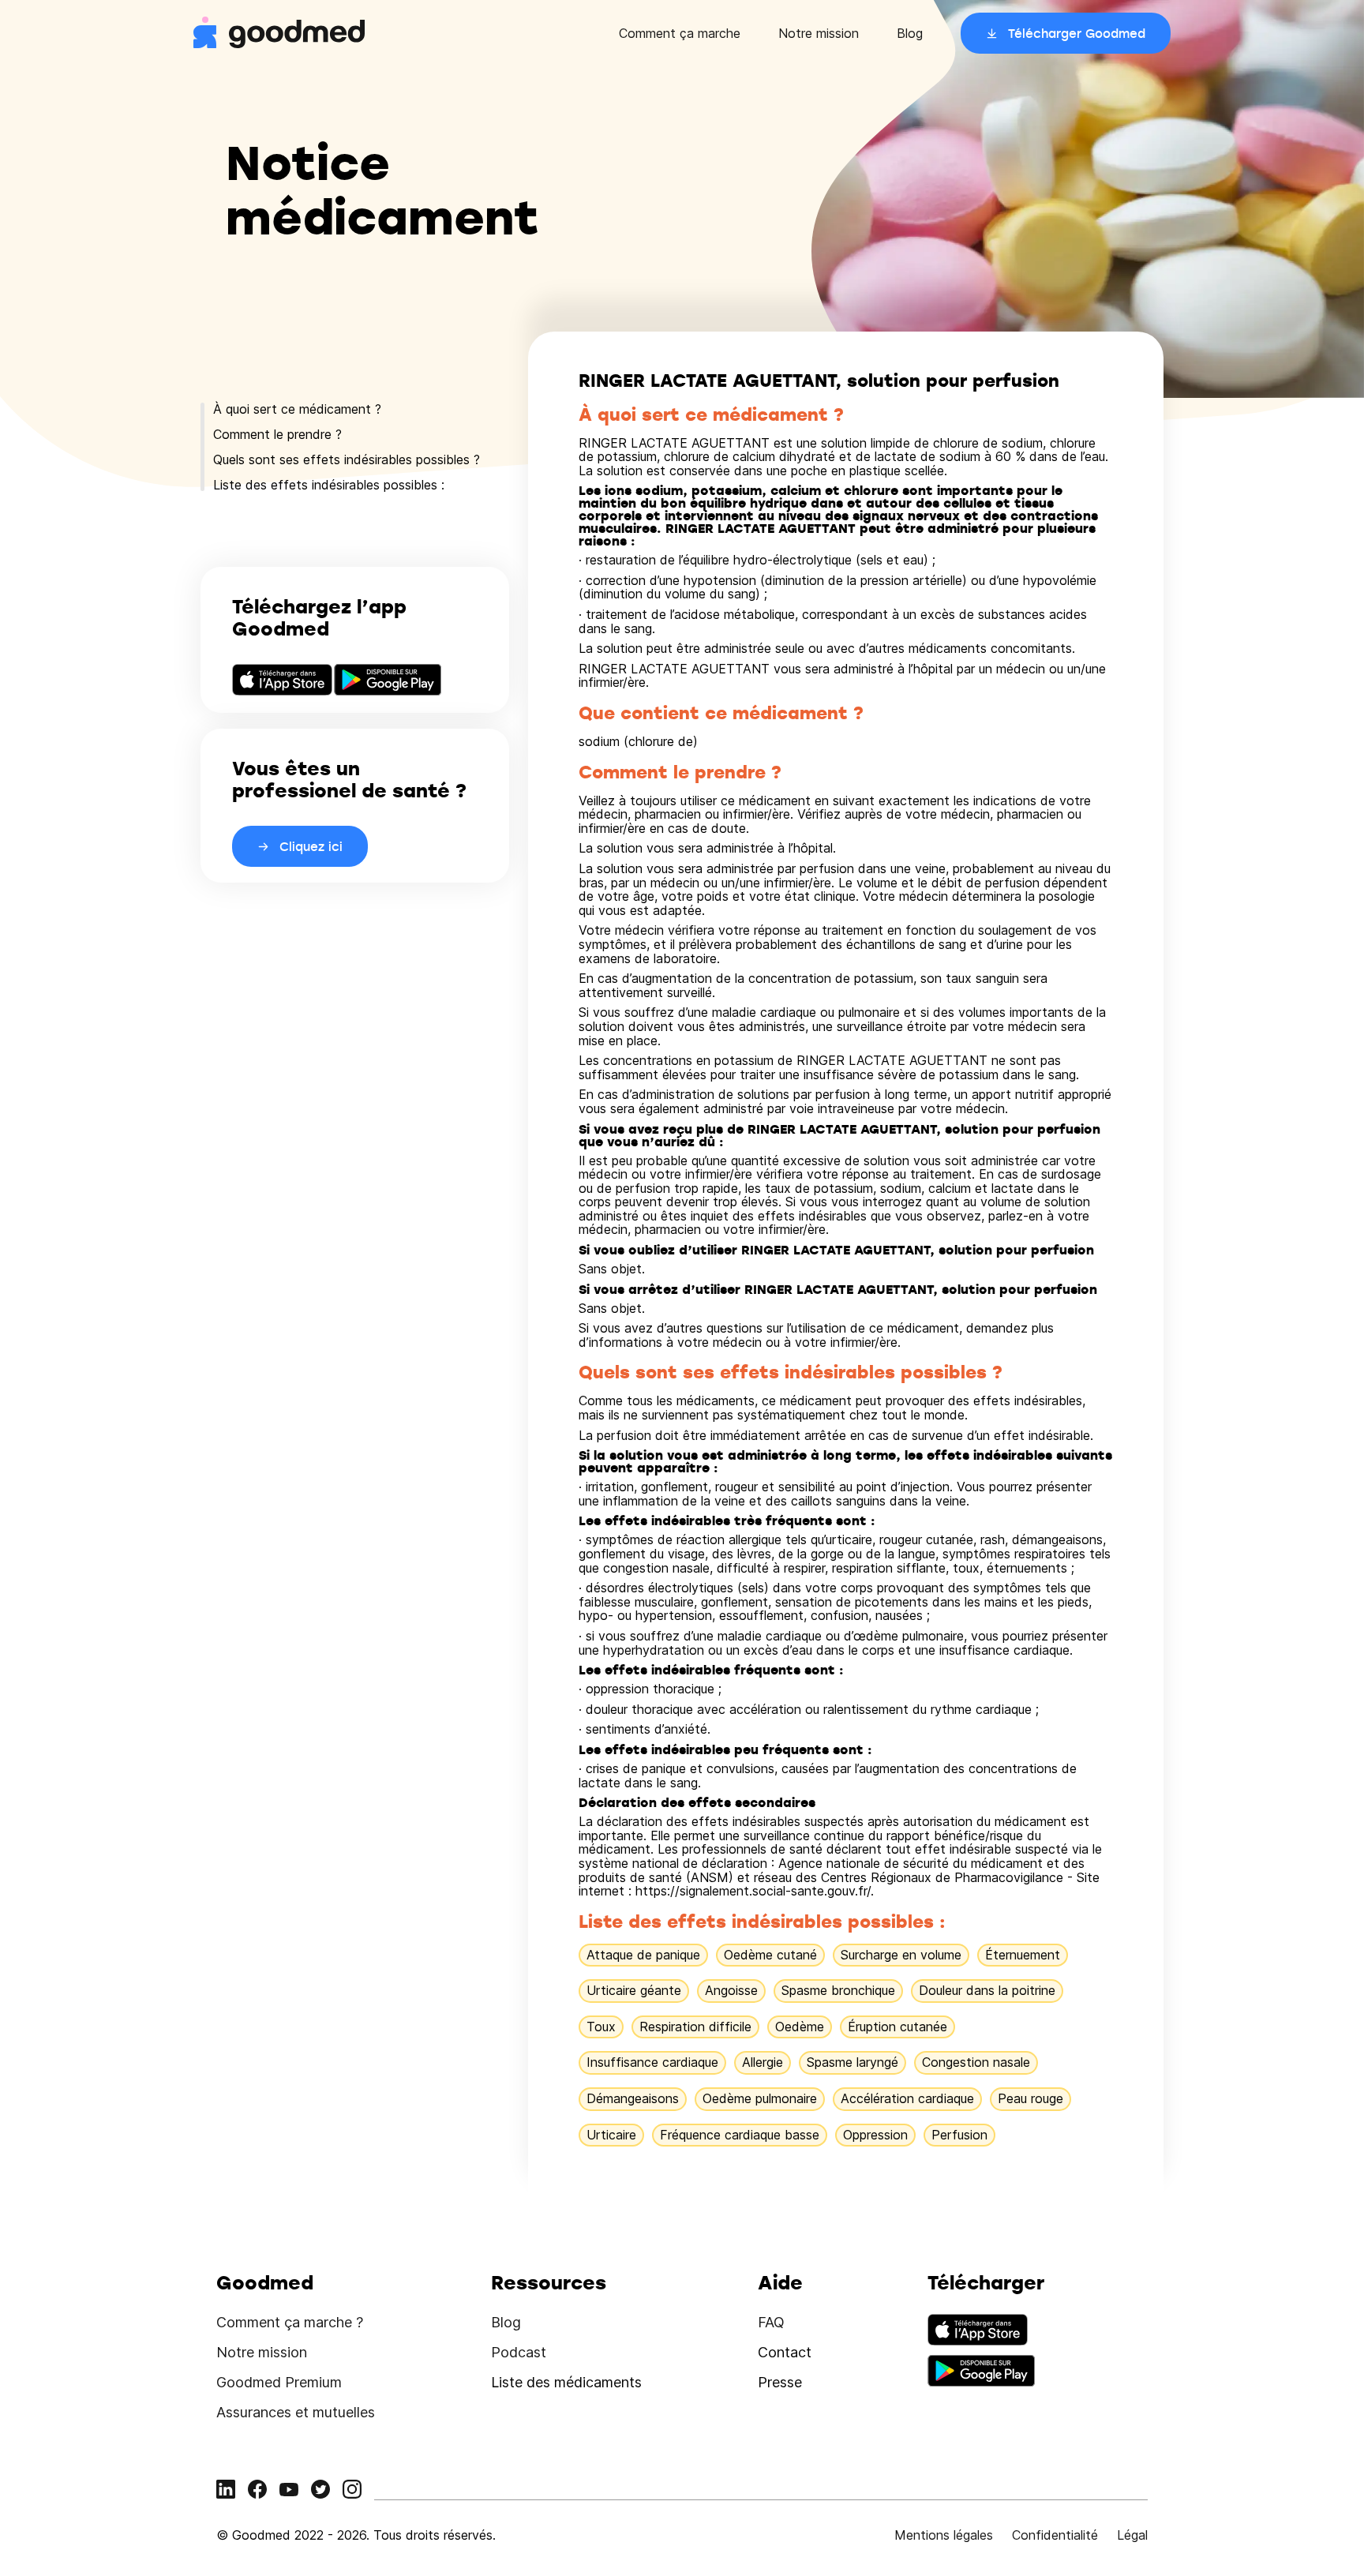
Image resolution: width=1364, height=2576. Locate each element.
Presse (780, 2382)
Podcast (519, 2352)
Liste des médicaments (566, 2382)
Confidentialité (1055, 2535)
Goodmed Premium (279, 2382)
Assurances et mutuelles (296, 2412)
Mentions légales (944, 2535)
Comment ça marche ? (290, 2322)
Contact (785, 2352)
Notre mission (819, 33)
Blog (910, 33)
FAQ (771, 2322)
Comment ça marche (680, 33)
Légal (1132, 2535)
